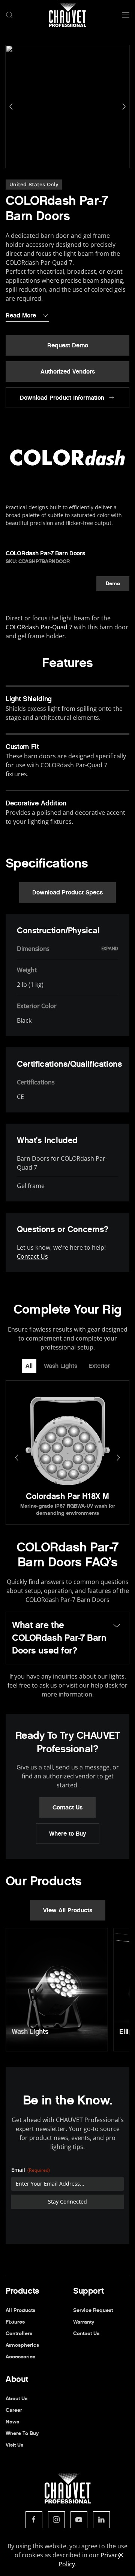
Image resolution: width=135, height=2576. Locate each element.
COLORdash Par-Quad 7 (39, 627)
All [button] (29, 1366)
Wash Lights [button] (61, 1366)
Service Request (93, 2310)
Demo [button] (113, 584)
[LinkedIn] (101, 2520)
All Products (20, 2310)
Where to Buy (68, 1834)
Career (14, 2410)
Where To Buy (22, 2433)
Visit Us (14, 2445)
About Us (16, 2399)
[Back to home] (67, 15)
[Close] (121, 2555)
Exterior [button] (99, 1366)
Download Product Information (62, 398)
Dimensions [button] (33, 949)
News (12, 2422)
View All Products (68, 1910)
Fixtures (15, 2322)
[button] (9, 15)
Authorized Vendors (68, 371)
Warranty (84, 2322)
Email (31, 2170)
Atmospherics (22, 2345)
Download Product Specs (67, 892)
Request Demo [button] (68, 345)
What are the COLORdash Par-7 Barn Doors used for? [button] (59, 1638)
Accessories (20, 2357)
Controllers (19, 2334)
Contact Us (32, 1256)
